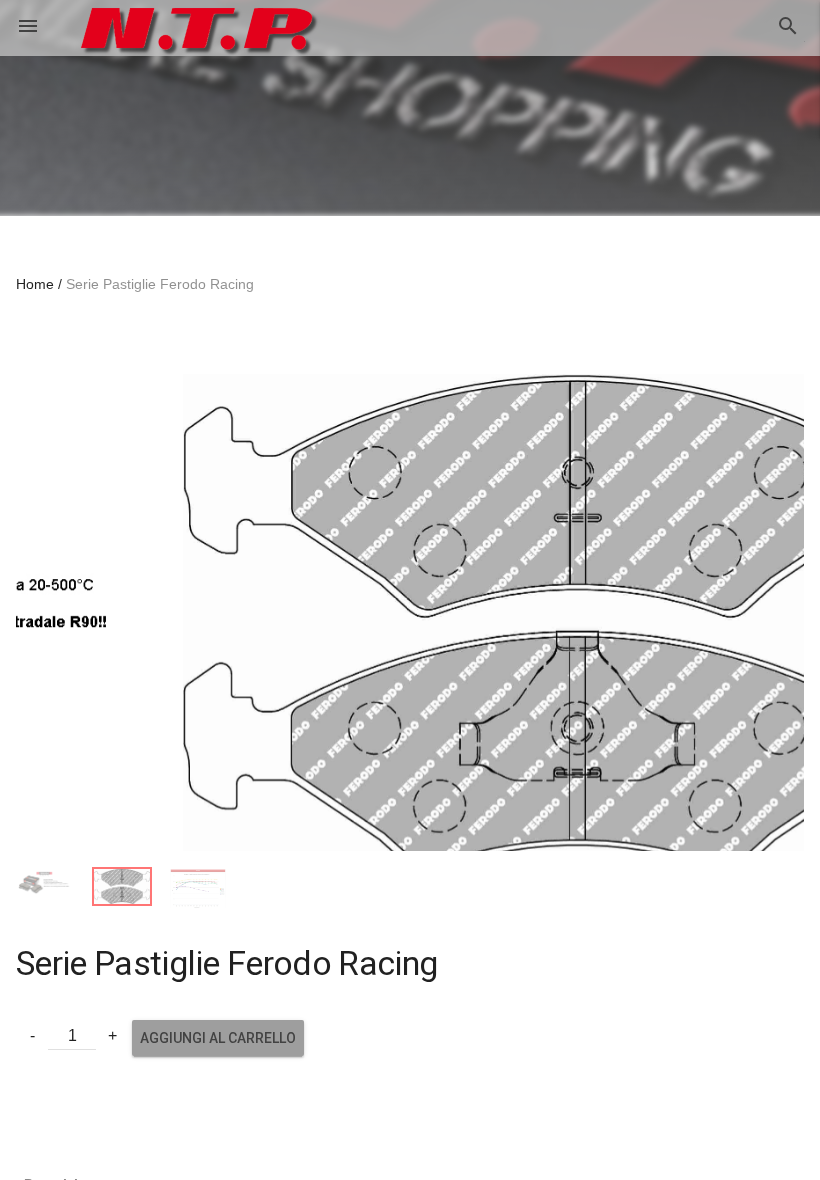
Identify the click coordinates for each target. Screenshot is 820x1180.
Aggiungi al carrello (218, 1062)
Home (35, 284)
